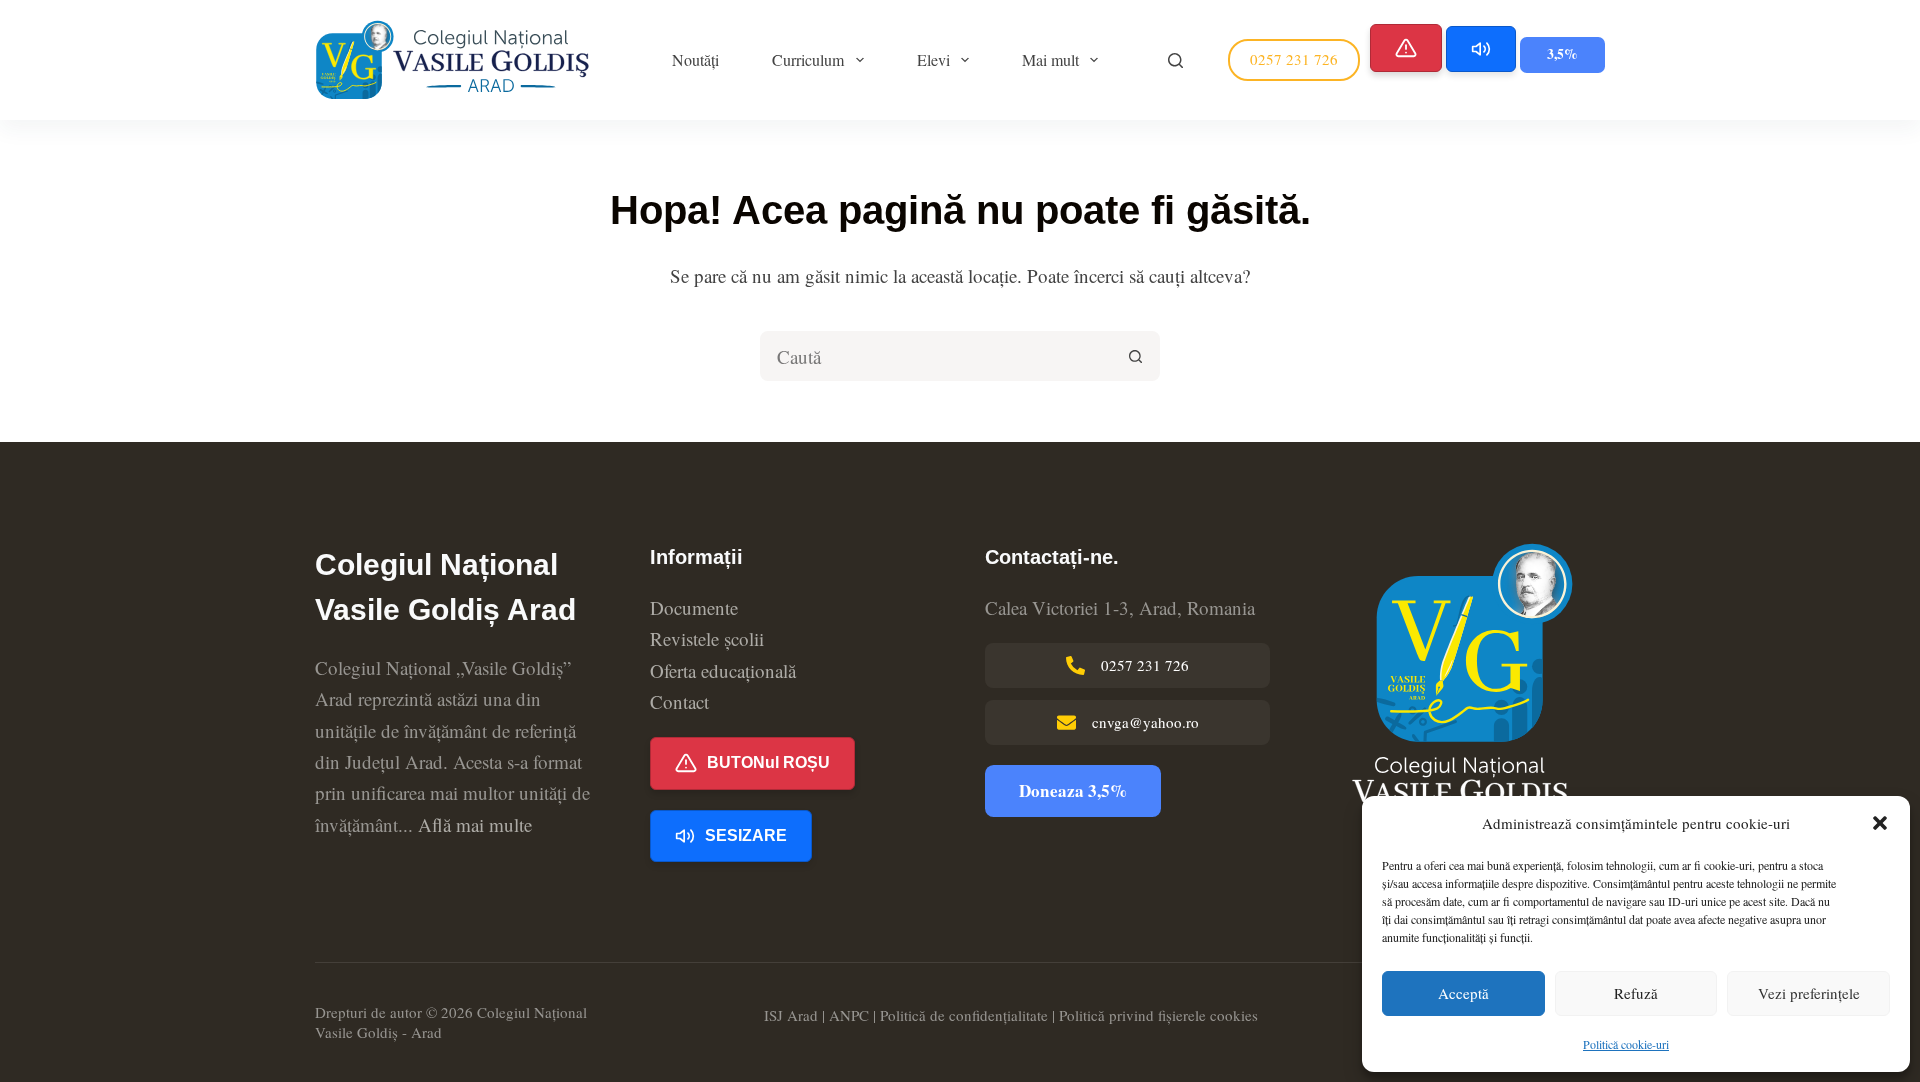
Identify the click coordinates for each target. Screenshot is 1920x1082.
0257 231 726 (1294, 59)
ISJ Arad (791, 1015)
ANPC (849, 1015)
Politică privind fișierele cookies (1158, 1015)
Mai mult (1050, 59)
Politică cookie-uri (1626, 1044)
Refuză (1636, 993)
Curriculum (808, 59)
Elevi (933, 59)
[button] (1880, 823)
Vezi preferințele (1809, 993)
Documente (694, 607)
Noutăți (695, 59)
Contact (679, 701)
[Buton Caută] (1135, 356)
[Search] (1175, 60)
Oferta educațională (723, 670)
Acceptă (1463, 993)
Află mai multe (475, 824)
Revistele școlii (707, 638)
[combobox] (937, 356)
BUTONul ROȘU (768, 762)
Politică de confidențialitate (964, 1015)
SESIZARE (746, 835)
